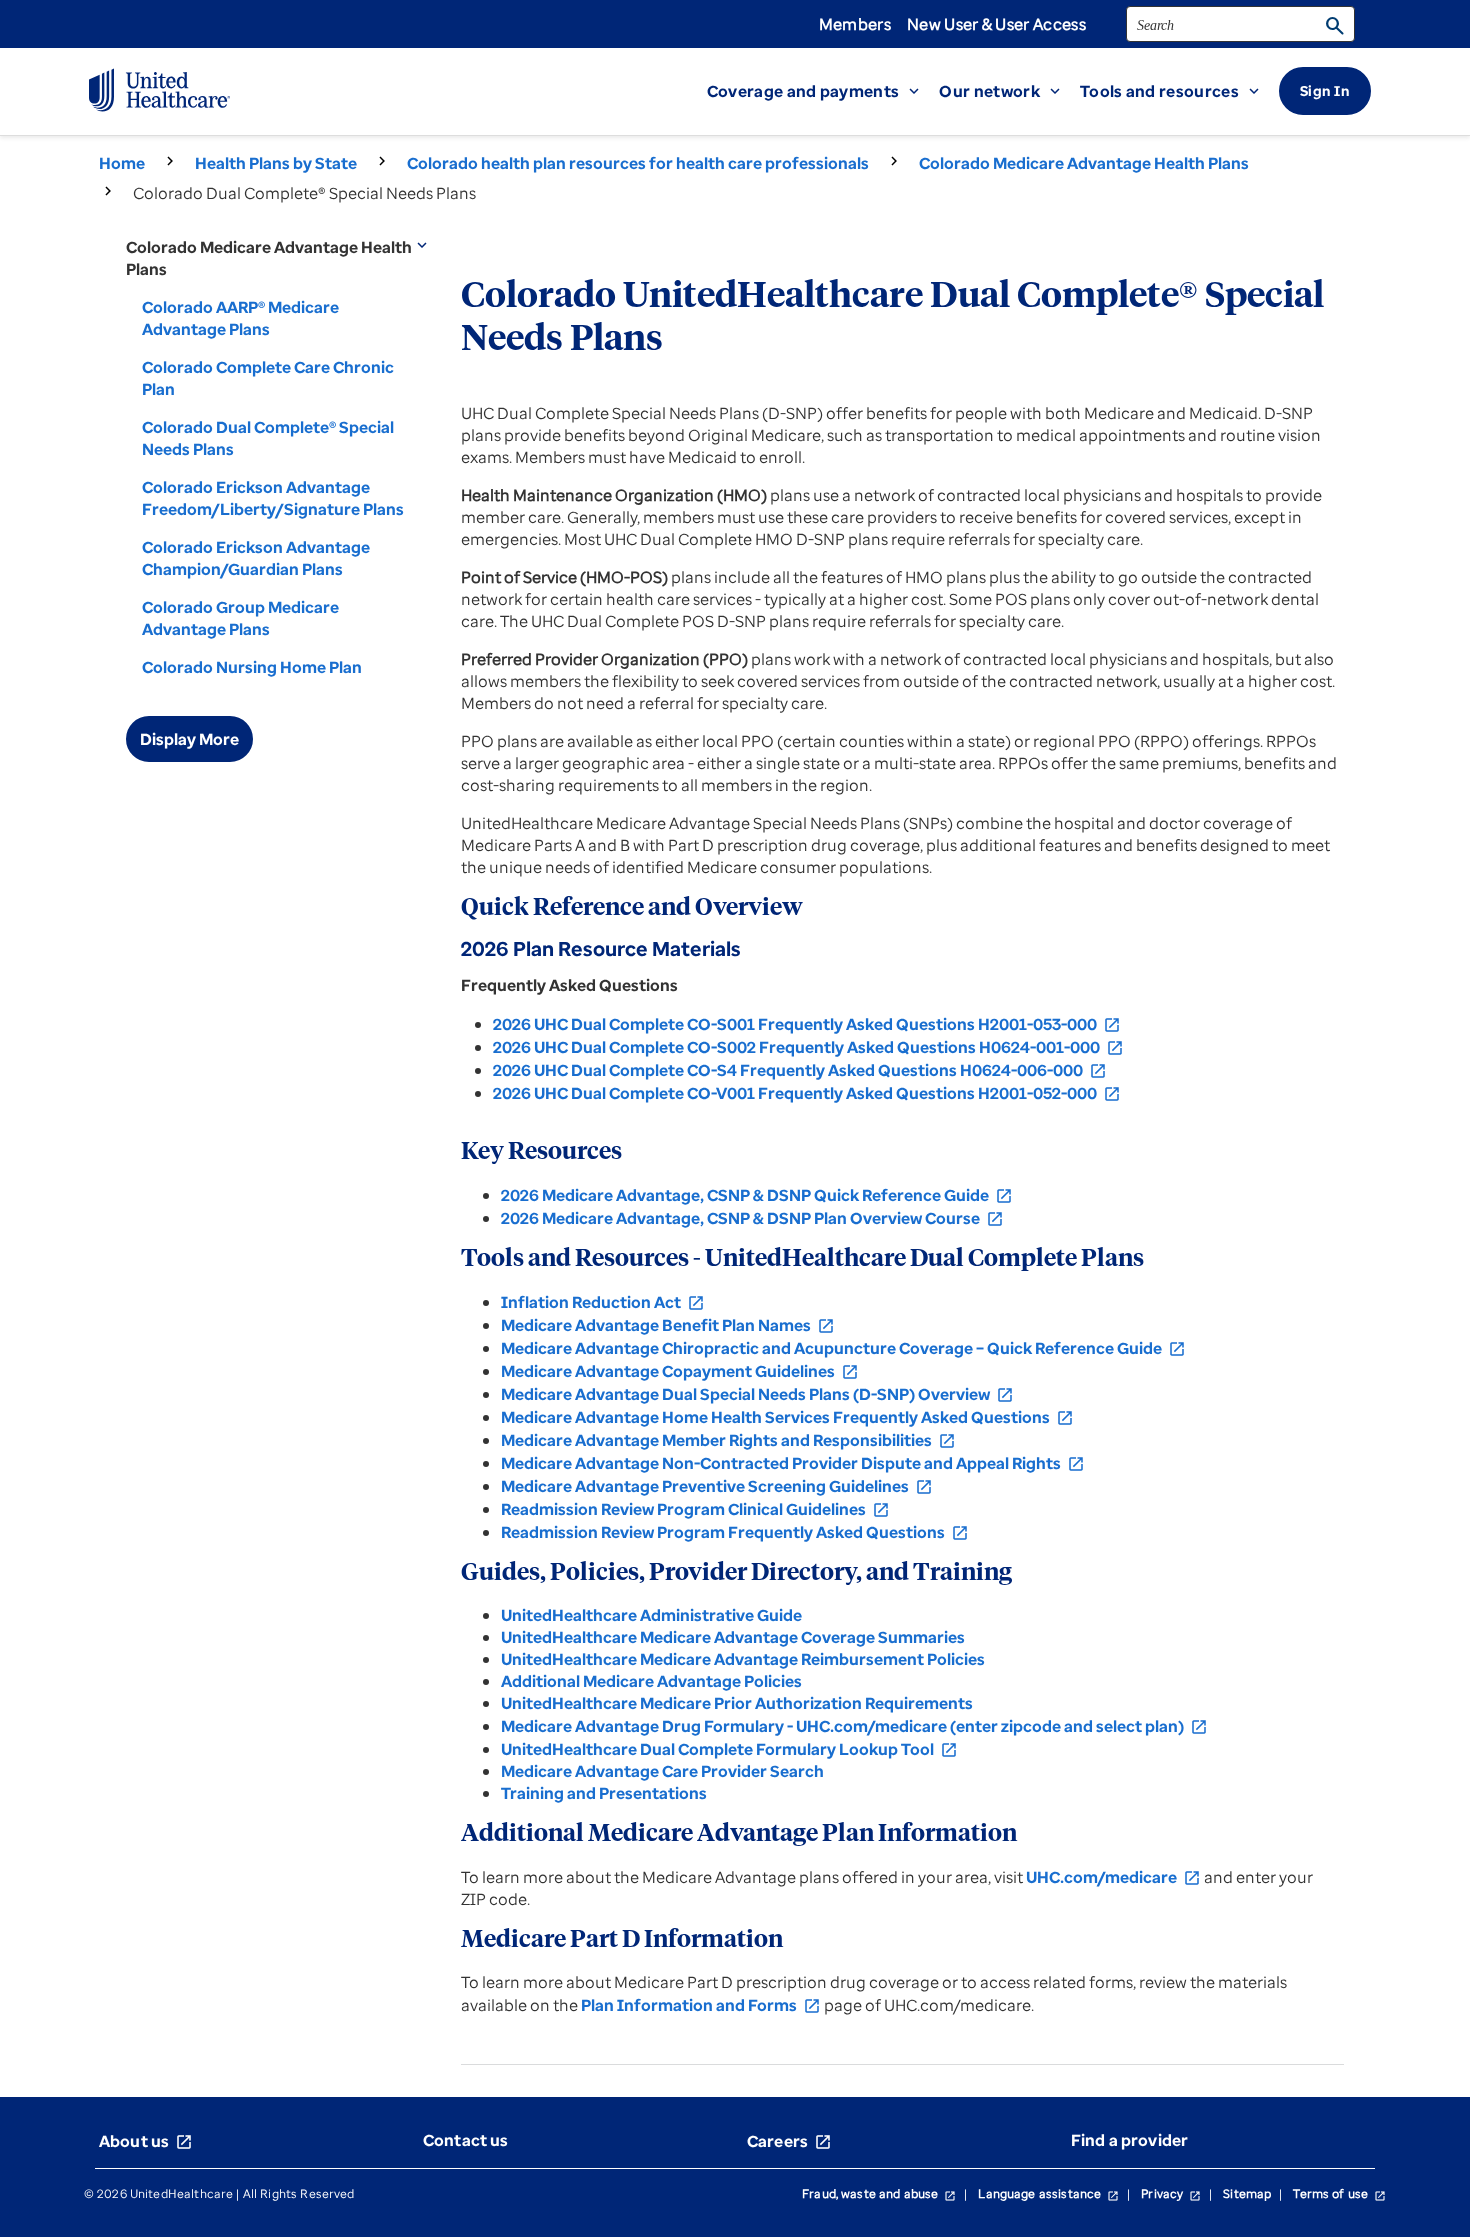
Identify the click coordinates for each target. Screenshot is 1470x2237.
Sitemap (1247, 2193)
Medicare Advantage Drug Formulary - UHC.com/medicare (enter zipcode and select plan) (854, 1726)
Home (122, 163)
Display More (189, 739)
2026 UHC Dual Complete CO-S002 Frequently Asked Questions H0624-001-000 (808, 1047)
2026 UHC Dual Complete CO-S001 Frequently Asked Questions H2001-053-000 (807, 1024)
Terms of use (1339, 2193)
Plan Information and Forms (701, 2005)
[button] (823, 91)
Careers (789, 2141)
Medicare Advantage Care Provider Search (662, 1771)
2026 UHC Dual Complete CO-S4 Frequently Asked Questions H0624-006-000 (800, 1070)
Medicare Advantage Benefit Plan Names (668, 1325)
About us (146, 2141)
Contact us (466, 2140)
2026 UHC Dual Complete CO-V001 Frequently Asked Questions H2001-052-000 (807, 1093)
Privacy (1171, 2193)
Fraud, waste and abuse (879, 2193)
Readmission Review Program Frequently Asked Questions (735, 1532)
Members (855, 24)
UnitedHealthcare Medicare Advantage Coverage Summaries (733, 1637)
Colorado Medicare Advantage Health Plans (1084, 163)
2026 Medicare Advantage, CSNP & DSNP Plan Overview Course (752, 1218)
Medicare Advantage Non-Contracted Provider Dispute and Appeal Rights (793, 1463)
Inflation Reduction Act (603, 1302)
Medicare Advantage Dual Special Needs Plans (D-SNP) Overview (757, 1394)
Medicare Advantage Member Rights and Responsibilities (728, 1440)
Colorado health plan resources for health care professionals (638, 163)
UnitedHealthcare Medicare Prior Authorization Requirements (737, 1703)
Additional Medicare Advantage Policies (651, 1681)
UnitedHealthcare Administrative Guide (651, 1615)
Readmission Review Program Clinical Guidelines (695, 1509)
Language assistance (1048, 2193)
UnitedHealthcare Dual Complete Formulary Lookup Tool (729, 1749)
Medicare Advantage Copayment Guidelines (680, 1371)
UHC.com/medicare (1113, 1877)
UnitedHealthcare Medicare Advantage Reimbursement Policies (743, 1659)
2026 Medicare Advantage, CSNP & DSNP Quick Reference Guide (757, 1195)
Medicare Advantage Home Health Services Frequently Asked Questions (787, 1417)
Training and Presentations (604, 1793)
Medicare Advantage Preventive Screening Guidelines (717, 1486)
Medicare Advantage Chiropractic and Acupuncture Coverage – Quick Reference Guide (843, 1348)
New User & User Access (996, 24)
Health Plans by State (276, 163)
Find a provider (1129, 2140)
